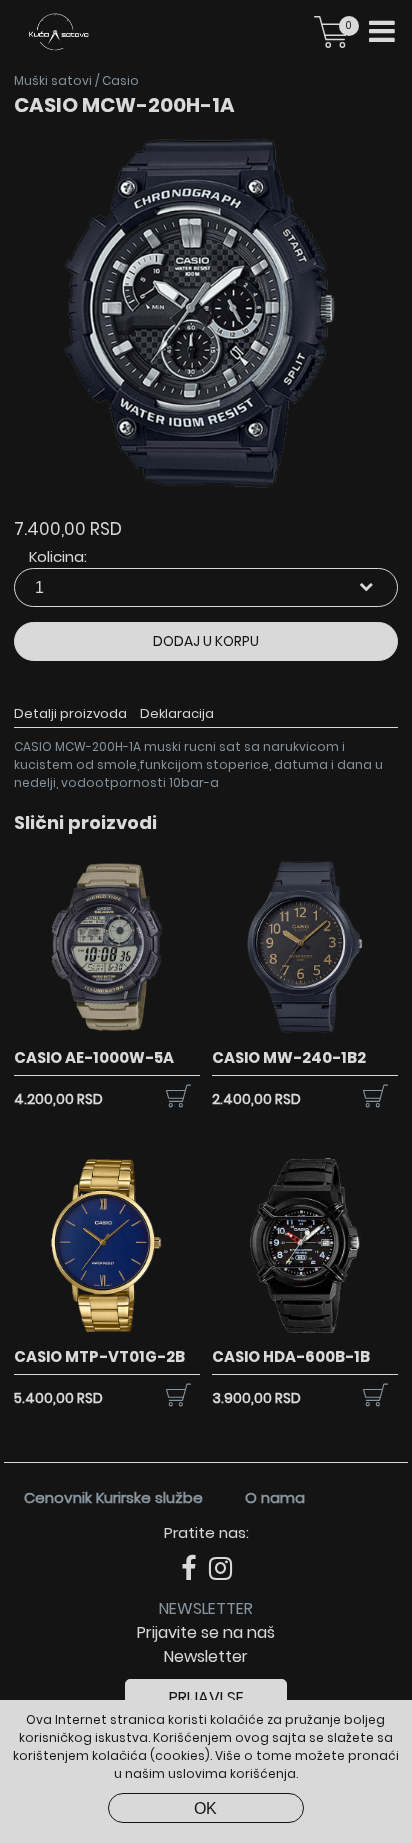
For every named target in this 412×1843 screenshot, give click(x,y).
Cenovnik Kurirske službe (113, 1497)
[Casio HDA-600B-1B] (305, 1334)
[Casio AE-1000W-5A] (107, 1035)
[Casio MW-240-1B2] (305, 1035)
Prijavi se (206, 1697)
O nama (275, 1497)
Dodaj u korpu (206, 641)
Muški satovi (53, 80)
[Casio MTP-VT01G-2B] (107, 1334)
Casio (120, 80)
